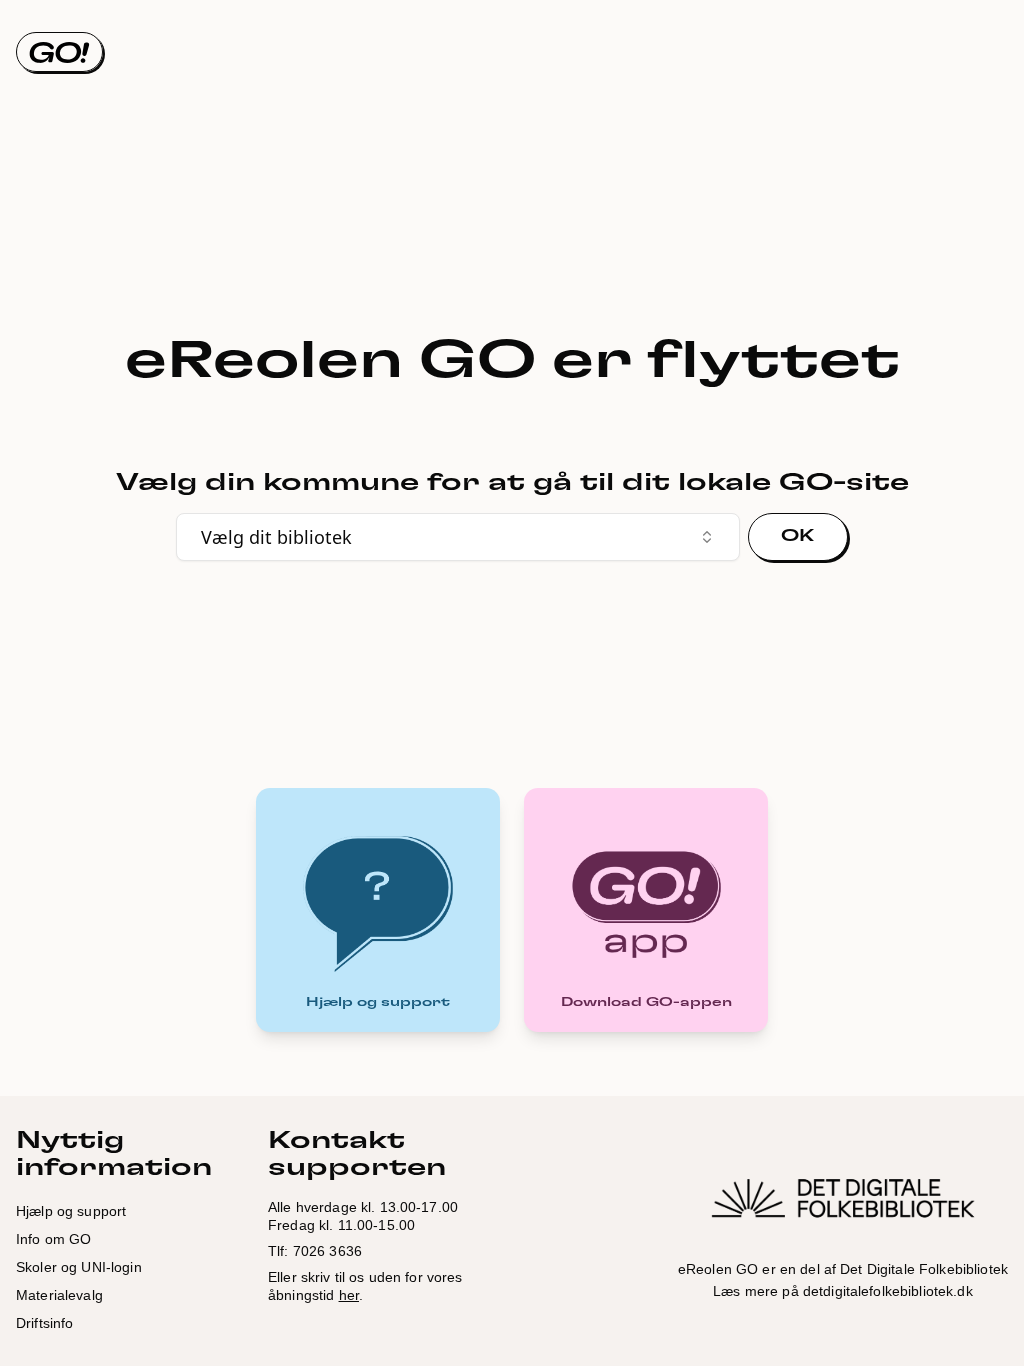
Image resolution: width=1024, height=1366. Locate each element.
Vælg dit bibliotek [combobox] (276, 537)
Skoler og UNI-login (79, 1267)
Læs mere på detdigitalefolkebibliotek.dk (843, 1291)
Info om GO (53, 1239)
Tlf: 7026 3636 (315, 1251)
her (349, 1295)
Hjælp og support (71, 1211)
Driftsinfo (44, 1323)
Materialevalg (59, 1295)
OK (798, 536)
